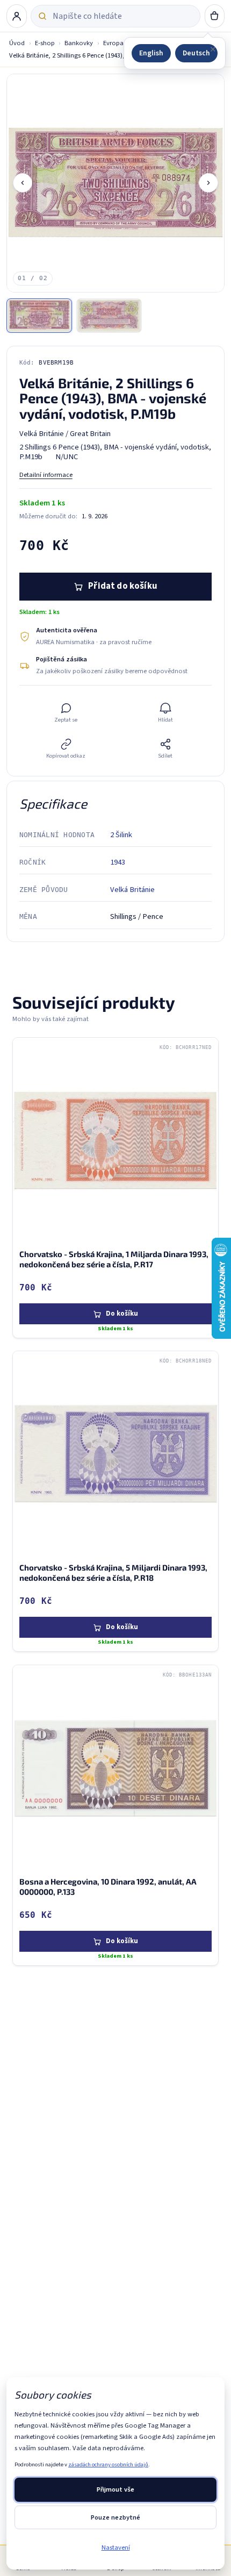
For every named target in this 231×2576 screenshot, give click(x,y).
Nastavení (116, 2548)
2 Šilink (121, 835)
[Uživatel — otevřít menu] (17, 16)
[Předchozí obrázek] (23, 183)
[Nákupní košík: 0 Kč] (215, 16)
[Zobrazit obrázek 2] (109, 316)
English (151, 53)
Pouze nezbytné (115, 2517)
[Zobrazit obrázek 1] (39, 316)
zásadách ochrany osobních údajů (108, 2464)
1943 (118, 862)
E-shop (45, 43)
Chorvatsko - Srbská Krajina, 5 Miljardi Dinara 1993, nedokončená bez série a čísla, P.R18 (113, 1572)
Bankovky (79, 43)
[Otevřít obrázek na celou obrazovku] (116, 183)
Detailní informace (46, 475)
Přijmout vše (115, 2489)
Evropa (113, 43)
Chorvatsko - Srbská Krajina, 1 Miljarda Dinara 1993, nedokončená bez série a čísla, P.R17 (114, 1259)
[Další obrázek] (208, 183)
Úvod (17, 43)
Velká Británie (132, 890)
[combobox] (123, 16)
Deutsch (196, 53)
